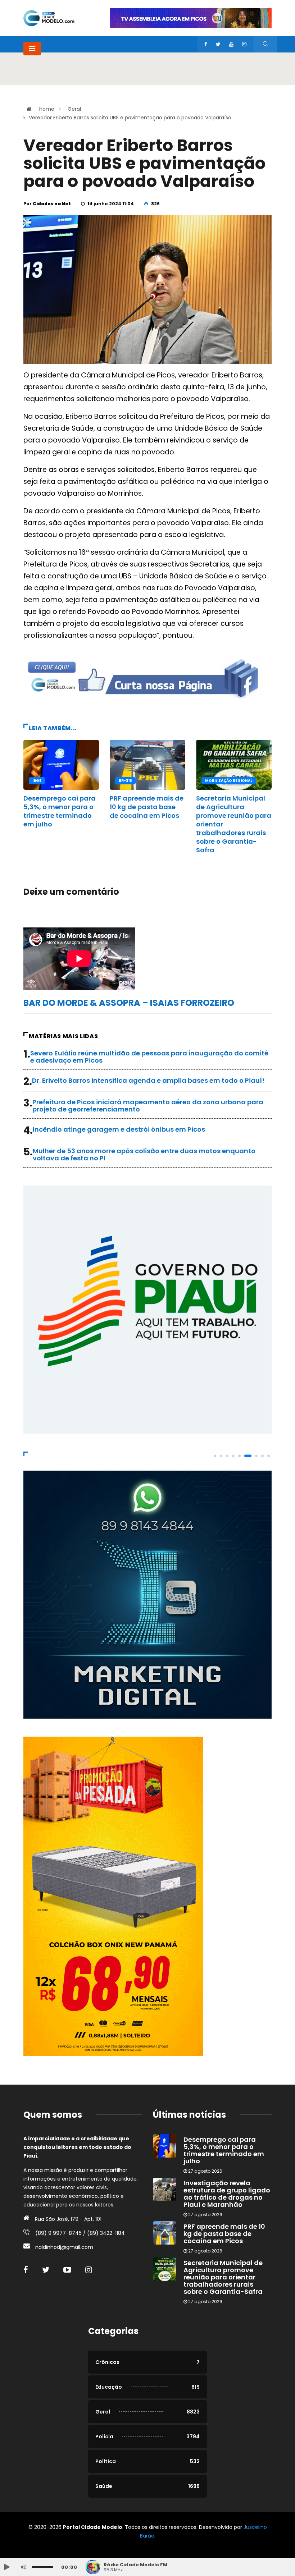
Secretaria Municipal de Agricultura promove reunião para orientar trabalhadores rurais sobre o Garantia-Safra (223, 2277)
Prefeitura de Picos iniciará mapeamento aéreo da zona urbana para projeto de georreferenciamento (148, 1106)
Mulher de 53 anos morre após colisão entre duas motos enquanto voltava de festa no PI (144, 1154)
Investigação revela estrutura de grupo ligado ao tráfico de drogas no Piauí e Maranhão (227, 2194)
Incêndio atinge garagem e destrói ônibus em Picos (119, 1129)
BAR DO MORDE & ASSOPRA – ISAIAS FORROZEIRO (129, 1003)
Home (47, 109)
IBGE (37, 781)
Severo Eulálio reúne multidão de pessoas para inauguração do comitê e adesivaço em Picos (149, 1057)
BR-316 (125, 781)
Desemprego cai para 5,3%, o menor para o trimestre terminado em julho (60, 811)
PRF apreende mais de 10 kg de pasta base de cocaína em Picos (147, 807)
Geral (74, 109)
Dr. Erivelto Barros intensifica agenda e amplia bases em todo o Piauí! (148, 1080)
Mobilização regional (229, 781)
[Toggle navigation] (32, 49)
